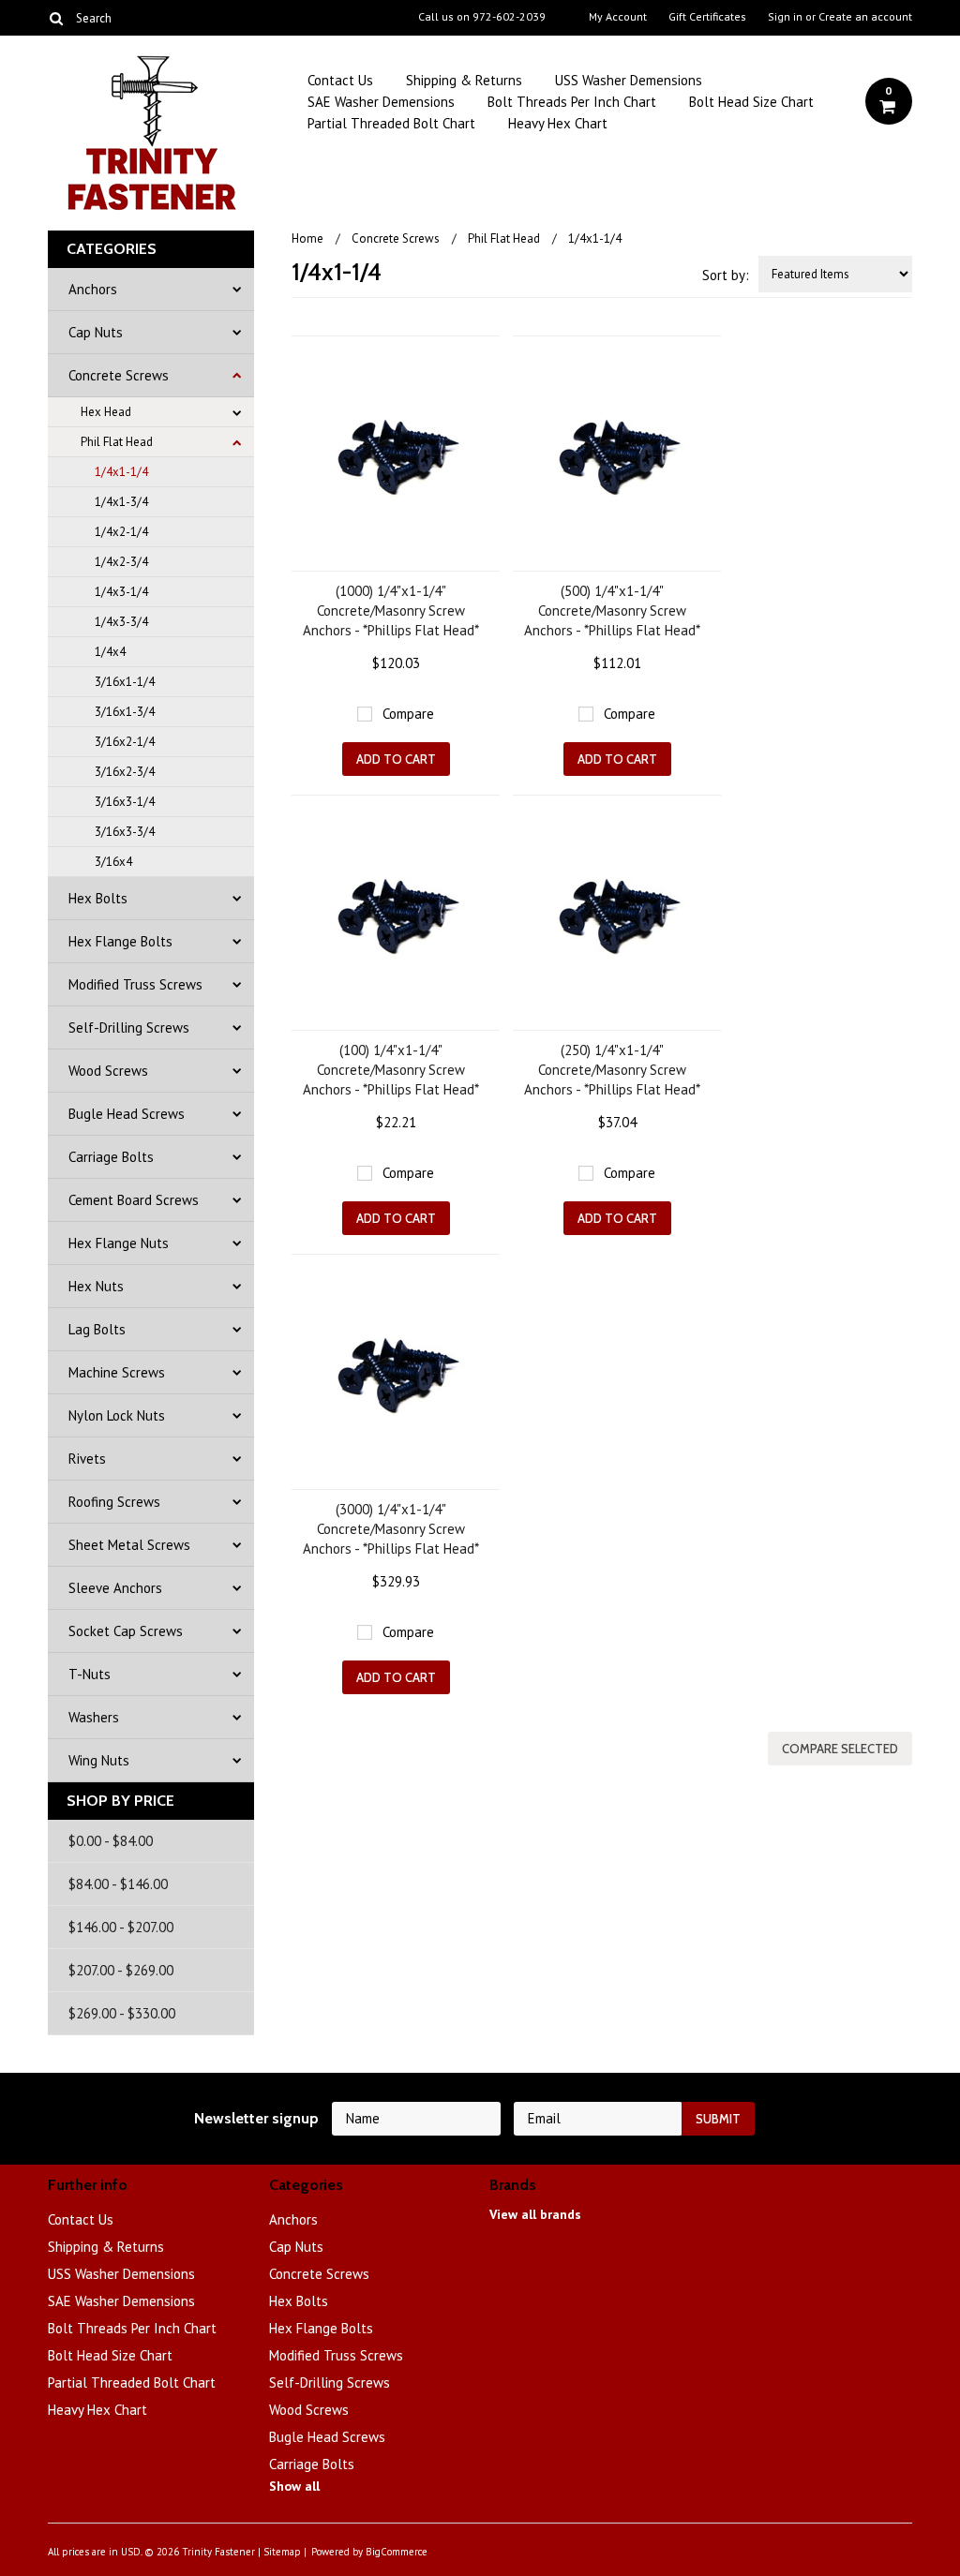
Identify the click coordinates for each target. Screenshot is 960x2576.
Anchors (93, 289)
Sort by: (726, 275)
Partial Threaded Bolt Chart (391, 123)
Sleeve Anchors (115, 1588)
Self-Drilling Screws (129, 1027)
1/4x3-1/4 (121, 592)
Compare (408, 714)
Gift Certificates (707, 17)
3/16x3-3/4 (125, 832)
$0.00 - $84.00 (111, 1841)
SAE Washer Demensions (381, 102)
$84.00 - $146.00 (118, 1884)
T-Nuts (90, 1674)
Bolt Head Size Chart (751, 102)
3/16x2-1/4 (125, 742)
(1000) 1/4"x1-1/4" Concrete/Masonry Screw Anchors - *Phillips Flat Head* (391, 610)
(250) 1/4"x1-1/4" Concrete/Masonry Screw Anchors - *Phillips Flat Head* (612, 1070)
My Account (618, 17)
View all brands (535, 2214)
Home (307, 238)
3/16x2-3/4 (125, 772)
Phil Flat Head (117, 442)
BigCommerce (397, 2552)
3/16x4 (113, 862)
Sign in (785, 17)
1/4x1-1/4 (121, 472)
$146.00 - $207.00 (121, 1927)
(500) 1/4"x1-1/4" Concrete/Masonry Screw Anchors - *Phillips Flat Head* (612, 610)
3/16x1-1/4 (125, 682)
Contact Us (340, 80)
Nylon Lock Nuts (117, 1415)
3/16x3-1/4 (125, 802)
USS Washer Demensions (629, 80)
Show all (294, 2486)
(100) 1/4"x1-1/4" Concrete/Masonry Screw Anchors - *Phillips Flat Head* (391, 1070)
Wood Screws (108, 1071)
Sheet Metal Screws (129, 1545)
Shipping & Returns (464, 80)
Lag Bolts (97, 1329)
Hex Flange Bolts (120, 941)
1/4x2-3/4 (121, 562)
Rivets (87, 1459)
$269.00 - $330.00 (122, 2013)
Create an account (865, 17)
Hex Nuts (96, 1286)
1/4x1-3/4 (121, 502)
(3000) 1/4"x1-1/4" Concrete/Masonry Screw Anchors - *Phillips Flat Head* (391, 1529)
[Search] (56, 18)
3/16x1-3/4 (125, 712)
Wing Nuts (99, 1760)
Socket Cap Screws (126, 1631)
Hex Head (106, 412)
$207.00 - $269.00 (121, 1970)
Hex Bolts (98, 898)
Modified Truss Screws (135, 984)
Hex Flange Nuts (119, 1243)
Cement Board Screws (134, 1200)
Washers (94, 1717)
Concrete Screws (119, 375)
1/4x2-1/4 (121, 532)
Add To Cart (396, 759)
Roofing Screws (114, 1502)
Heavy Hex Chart (558, 123)
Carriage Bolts (111, 1157)
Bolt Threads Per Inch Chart (572, 102)
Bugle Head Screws (127, 1114)
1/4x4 (110, 652)
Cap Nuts (96, 332)
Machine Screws (117, 1372)
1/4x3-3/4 (121, 622)
